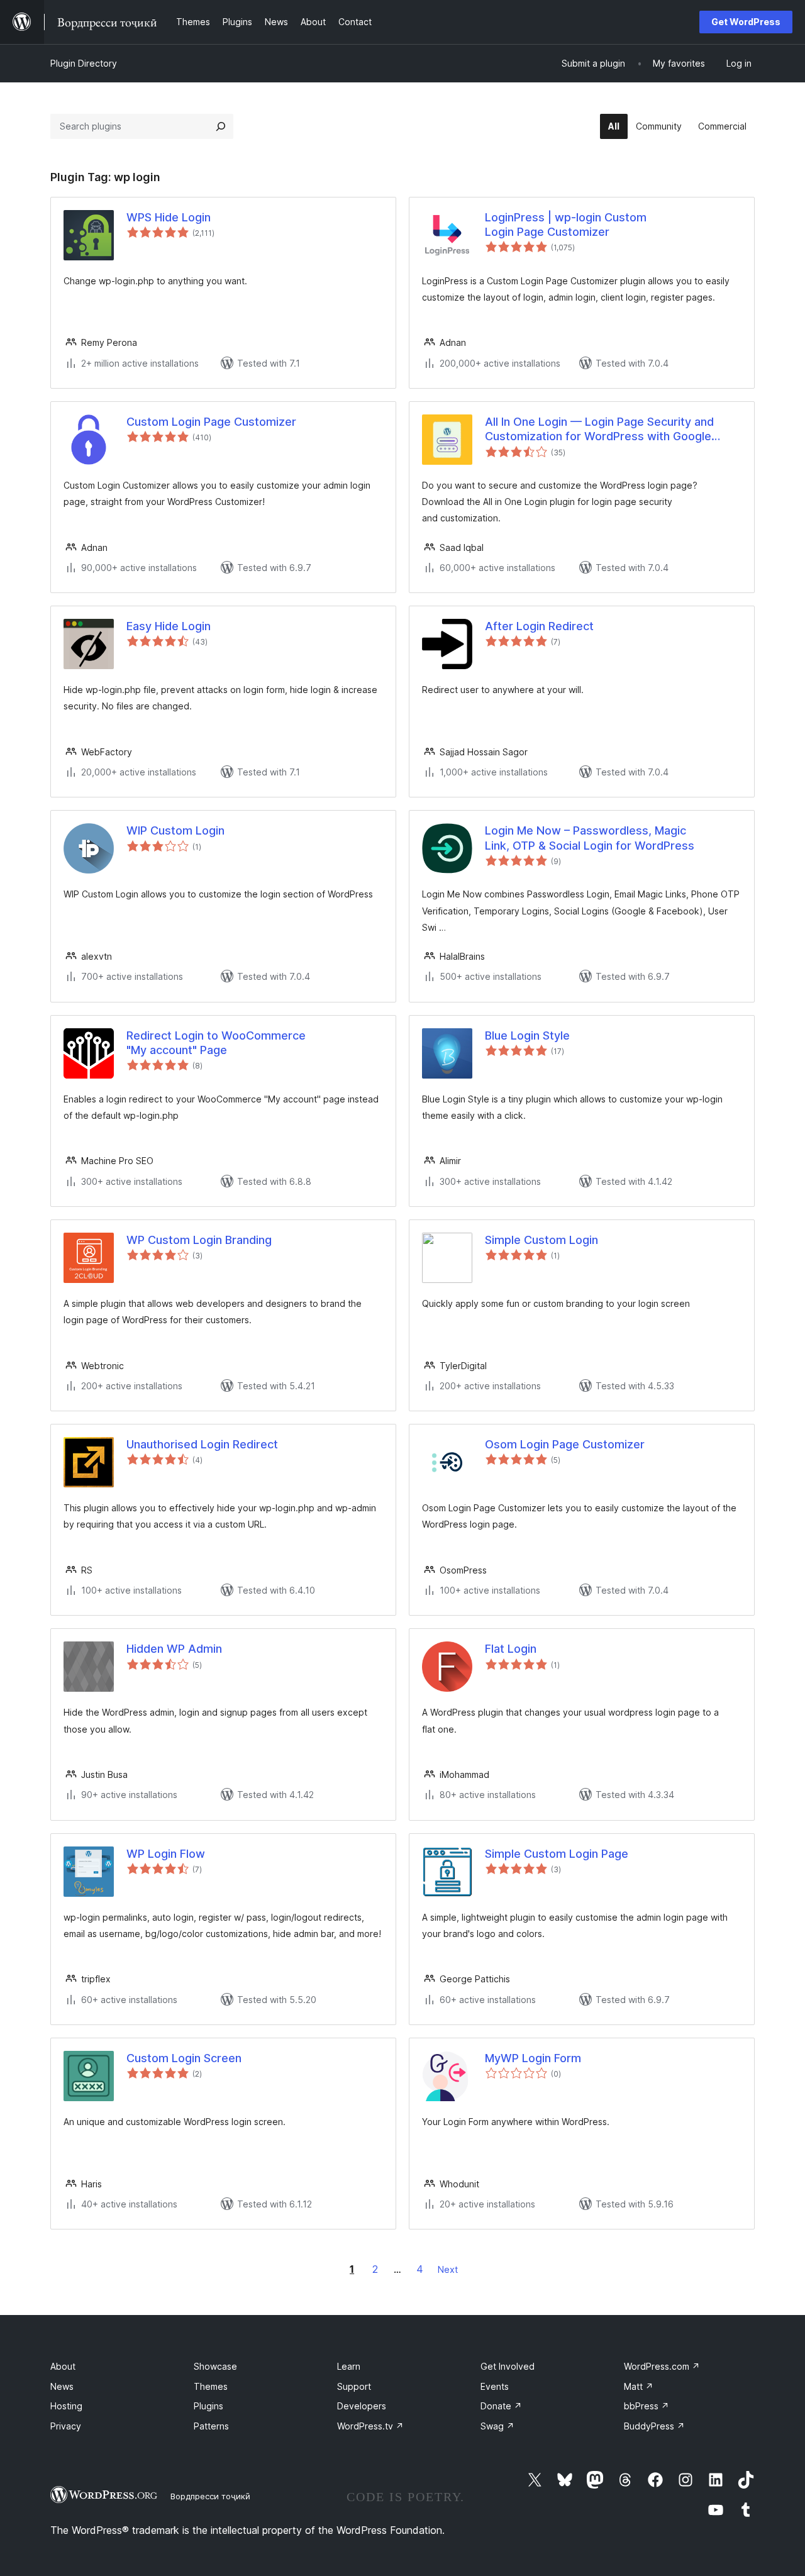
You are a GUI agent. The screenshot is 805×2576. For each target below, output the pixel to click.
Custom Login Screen (184, 2058)
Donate (501, 2406)
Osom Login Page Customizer (565, 1444)
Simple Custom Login (541, 1240)
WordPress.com (662, 2366)
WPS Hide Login (169, 217)
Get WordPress (746, 22)
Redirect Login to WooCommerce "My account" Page (216, 1043)
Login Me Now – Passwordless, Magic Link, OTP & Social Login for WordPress (590, 838)
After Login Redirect (539, 626)
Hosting (66, 2406)
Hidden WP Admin (174, 1649)
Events (495, 2386)
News (62, 2386)
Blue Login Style (527, 1035)
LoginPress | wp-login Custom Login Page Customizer (566, 225)
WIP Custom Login (175, 830)
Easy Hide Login (169, 626)
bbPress (647, 2406)
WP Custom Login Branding (199, 1240)
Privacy (66, 2426)
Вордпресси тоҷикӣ (210, 2496)
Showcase (215, 2366)
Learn (349, 2366)
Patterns (211, 2426)
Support (354, 2386)
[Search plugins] (221, 126)
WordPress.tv (370, 2426)
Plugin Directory (84, 63)
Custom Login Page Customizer (211, 422)
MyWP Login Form (533, 2058)
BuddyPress (654, 2426)
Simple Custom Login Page (557, 1854)
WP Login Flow (166, 1854)
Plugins (208, 2406)
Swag (497, 2426)
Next (448, 2269)
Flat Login (511, 1649)
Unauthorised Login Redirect (202, 1444)
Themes (211, 2386)
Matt (639, 2386)
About (63, 2366)
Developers (362, 2406)
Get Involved (508, 2366)
